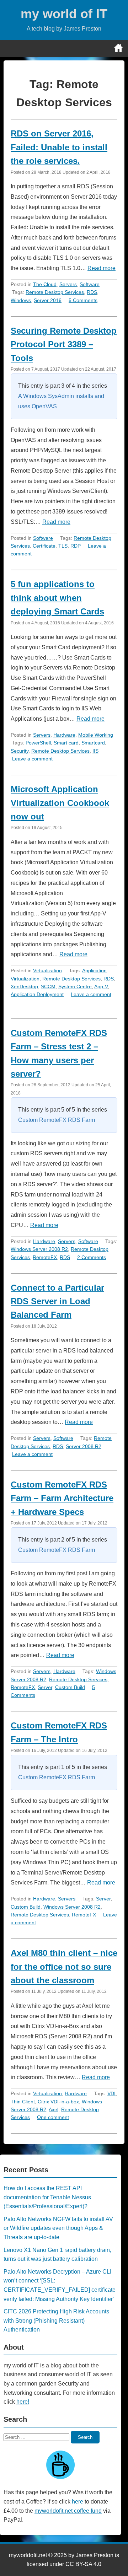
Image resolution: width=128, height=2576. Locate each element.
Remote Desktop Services (55, 292)
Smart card (66, 743)
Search (85, 2437)
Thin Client (23, 2102)
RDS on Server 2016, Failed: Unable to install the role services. (59, 147)
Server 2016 (48, 300)
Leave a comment (32, 759)
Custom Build (70, 1687)
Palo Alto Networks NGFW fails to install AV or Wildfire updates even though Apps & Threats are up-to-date (58, 2228)
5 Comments (83, 300)
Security (20, 751)
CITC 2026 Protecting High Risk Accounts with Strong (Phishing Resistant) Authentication (56, 2320)
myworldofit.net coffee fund (68, 2511)
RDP (76, 546)
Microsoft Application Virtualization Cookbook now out (60, 803)
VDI (111, 2093)
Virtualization (47, 970)
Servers (68, 284)
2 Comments (92, 1257)
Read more (102, 268)
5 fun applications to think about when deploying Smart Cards (57, 598)
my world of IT (64, 14)
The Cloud (45, 284)
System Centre (75, 986)
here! (23, 2402)
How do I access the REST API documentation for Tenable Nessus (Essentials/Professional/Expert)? (47, 2197)
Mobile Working (96, 735)
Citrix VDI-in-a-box (58, 2102)
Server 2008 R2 (84, 1446)
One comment (53, 2117)
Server (45, 1687)
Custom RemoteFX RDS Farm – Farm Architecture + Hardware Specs (62, 1498)
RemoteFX (45, 1257)
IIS (95, 751)
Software (90, 284)
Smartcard (93, 743)
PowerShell (38, 743)
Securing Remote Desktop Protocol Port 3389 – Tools (64, 344)
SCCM (48, 986)
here (78, 2502)
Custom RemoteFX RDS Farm (57, 1120)
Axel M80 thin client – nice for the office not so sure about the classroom (64, 1967)
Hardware (64, 735)
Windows (21, 300)
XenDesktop (24, 986)
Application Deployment (37, 994)
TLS (63, 546)
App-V (101, 986)
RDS (92, 292)
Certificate (44, 546)
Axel (54, 2109)
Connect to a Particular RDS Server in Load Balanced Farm (57, 1301)
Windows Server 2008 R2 (39, 1249)
